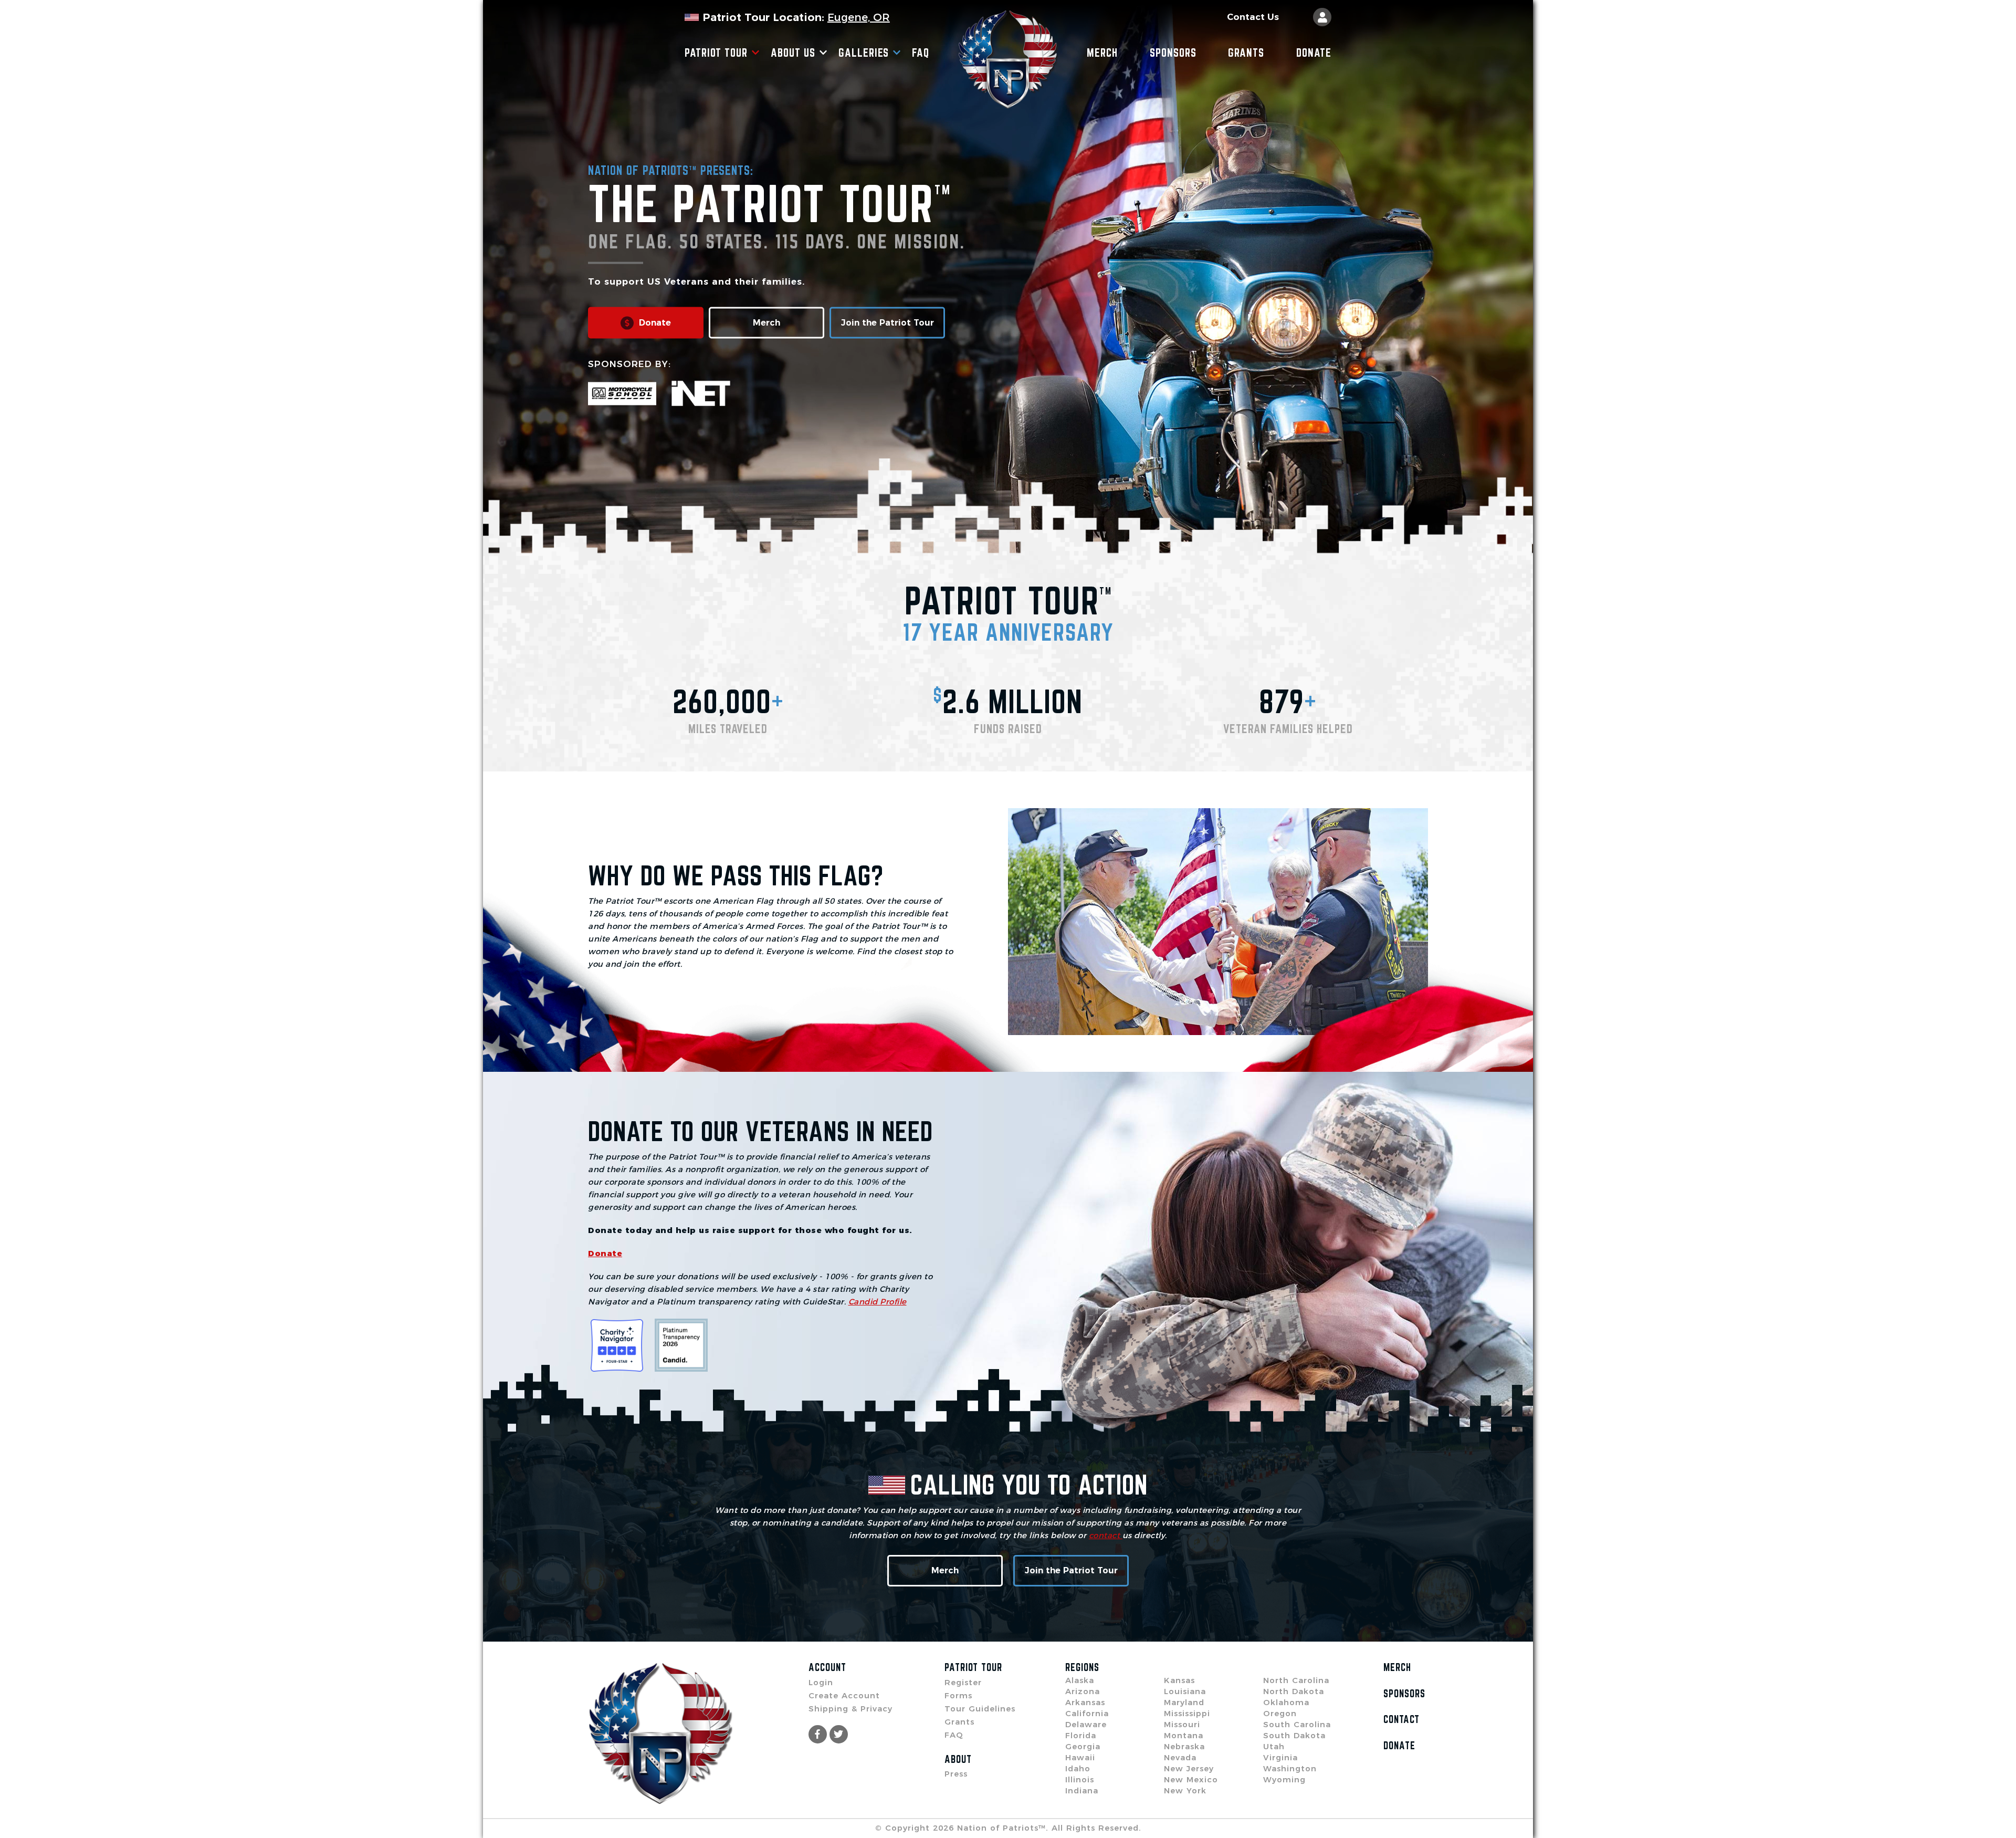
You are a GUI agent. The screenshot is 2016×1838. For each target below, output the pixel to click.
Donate (1314, 53)
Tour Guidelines (980, 1709)
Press (956, 1774)
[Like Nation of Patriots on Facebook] (818, 1734)
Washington (1290, 1768)
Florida (1081, 1735)
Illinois (1080, 1779)
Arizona (1083, 1691)
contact (1106, 1535)
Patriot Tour (716, 53)
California (1087, 1713)
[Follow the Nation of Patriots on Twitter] (839, 1734)
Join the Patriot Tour (888, 323)
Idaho (1078, 1768)
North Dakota (1294, 1691)
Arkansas (1085, 1702)
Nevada (1180, 1757)
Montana (1184, 1735)
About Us (793, 53)
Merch (1102, 53)
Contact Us (1253, 17)
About (958, 1759)
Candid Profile (878, 1302)
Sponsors (1173, 53)
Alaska (1080, 1680)
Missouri (1182, 1724)
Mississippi (1187, 1713)
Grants (1246, 53)
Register (963, 1682)
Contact (1401, 1719)
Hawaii (1080, 1757)
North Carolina (1296, 1680)
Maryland (1184, 1702)
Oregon (1280, 1713)
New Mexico (1191, 1779)
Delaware (1086, 1724)
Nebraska (1184, 1746)
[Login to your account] (1322, 17)
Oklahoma (1286, 1702)
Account (827, 1667)
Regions (1082, 1667)
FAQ (921, 53)
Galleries (864, 53)
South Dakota (1294, 1735)
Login (821, 1682)
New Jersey (1189, 1768)
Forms (958, 1695)
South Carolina (1297, 1724)
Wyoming (1284, 1779)
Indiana (1082, 1790)
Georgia (1083, 1746)
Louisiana (1185, 1691)
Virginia (1280, 1757)
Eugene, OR (859, 17)
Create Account (844, 1695)
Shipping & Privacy (850, 1709)
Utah (1274, 1746)
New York (1185, 1790)
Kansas (1179, 1680)
